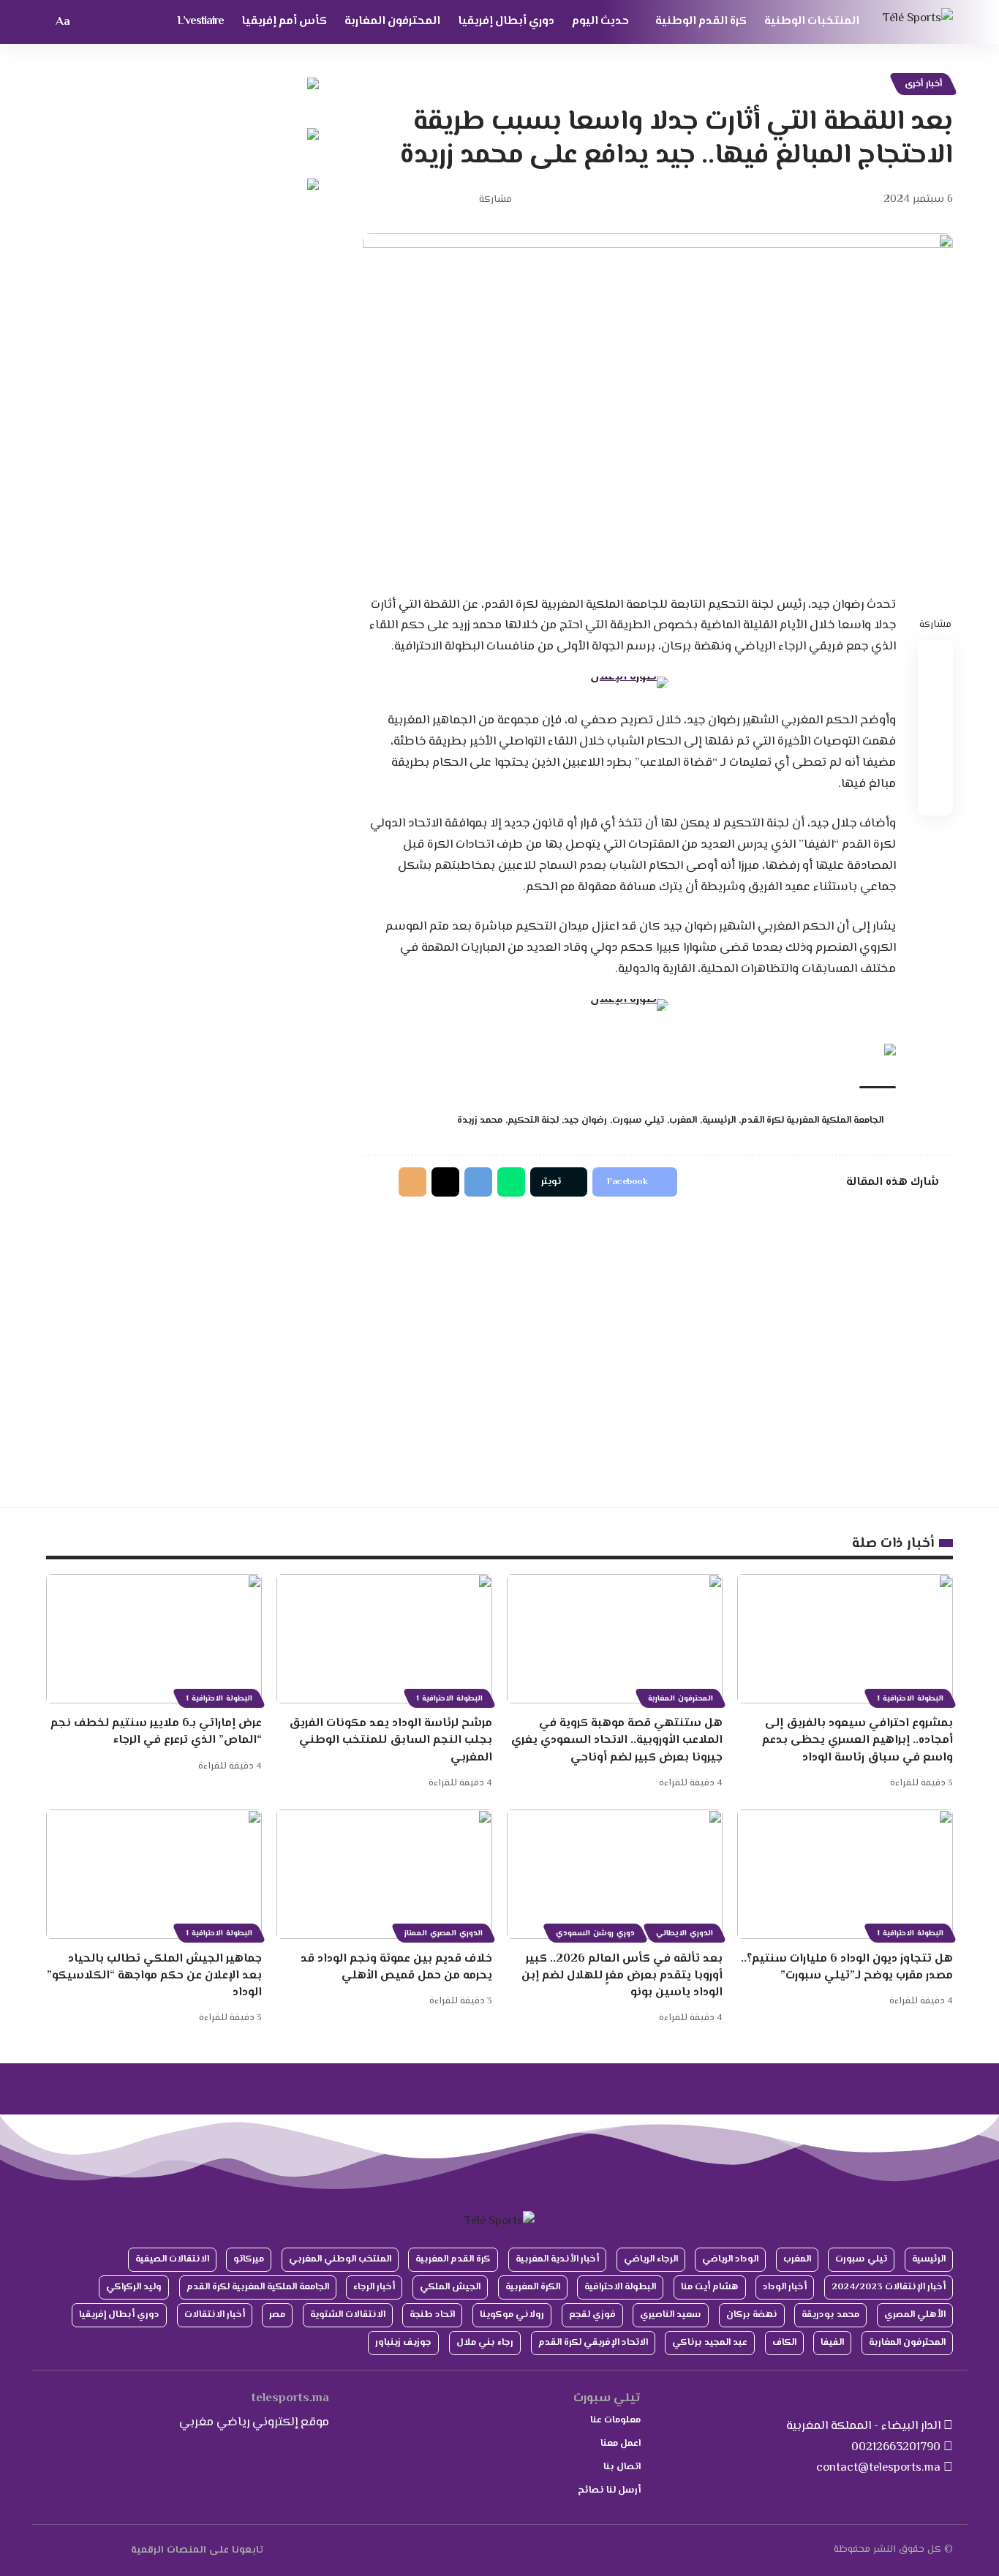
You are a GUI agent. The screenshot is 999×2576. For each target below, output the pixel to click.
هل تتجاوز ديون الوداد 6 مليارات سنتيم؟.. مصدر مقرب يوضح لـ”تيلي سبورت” (847, 1967)
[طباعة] (396, 200)
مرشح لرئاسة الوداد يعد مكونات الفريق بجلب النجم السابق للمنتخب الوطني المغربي (391, 1740)
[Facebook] (122, 2550)
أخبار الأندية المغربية (557, 2259)
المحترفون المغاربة (681, 1699)
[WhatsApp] (55, 2550)
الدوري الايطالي (685, 1933)
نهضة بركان (752, 2315)
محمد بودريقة (830, 2315)
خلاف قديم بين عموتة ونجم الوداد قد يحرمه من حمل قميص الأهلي (396, 1967)
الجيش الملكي (450, 2287)
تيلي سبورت (638, 1121)
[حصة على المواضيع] (445, 1182)
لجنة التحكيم (533, 1121)
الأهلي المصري (915, 2315)
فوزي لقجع (592, 2315)
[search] (88, 22)
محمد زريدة (480, 1121)
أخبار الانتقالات (215, 2315)
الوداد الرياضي (730, 2259)
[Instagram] (72, 2550)
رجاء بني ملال (485, 2343)
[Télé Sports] (918, 22)
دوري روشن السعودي (595, 1933)
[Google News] (89, 2550)
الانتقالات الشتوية (348, 2315)
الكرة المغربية (533, 2287)
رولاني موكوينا (512, 2315)
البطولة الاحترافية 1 (910, 1699)
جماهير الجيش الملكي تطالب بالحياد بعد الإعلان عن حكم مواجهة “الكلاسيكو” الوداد (154, 1976)
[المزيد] (373, 200)
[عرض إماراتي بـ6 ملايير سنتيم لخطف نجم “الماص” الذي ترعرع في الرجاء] (154, 1639)
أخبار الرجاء (374, 2287)
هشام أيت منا (710, 2287)
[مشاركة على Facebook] (464, 200)
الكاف (784, 2343)
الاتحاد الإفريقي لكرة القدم (593, 2343)
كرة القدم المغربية (453, 2259)
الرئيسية (719, 1121)
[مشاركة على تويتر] (441, 200)
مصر (277, 2315)
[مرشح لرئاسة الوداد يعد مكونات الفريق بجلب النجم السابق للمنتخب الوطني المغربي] (384, 1639)
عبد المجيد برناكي (710, 2343)
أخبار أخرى (923, 84)
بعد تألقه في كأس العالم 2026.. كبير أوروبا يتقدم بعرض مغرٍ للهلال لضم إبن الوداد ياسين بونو (622, 1976)
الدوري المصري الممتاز (444, 1933)
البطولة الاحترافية (620, 2287)
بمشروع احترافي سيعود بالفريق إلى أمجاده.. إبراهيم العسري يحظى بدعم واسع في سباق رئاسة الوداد (857, 1740)
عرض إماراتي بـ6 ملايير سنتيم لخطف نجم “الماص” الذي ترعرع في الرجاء (156, 1732)
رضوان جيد (585, 1121)
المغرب (683, 1121)
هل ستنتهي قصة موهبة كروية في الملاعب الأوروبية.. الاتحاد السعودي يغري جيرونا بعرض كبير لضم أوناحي (617, 1740)
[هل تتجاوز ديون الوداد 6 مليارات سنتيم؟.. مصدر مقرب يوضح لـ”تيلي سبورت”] (845, 1874)
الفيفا (832, 2343)
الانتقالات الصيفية (172, 2259)
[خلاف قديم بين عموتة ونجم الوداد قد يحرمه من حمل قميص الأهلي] (384, 1874)
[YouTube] (106, 2550)
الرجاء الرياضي (651, 2259)
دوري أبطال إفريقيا (119, 2315)
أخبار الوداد (785, 2287)
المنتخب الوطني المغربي (340, 2259)
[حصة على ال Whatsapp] (511, 1182)
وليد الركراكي (134, 2287)
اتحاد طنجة (432, 2315)
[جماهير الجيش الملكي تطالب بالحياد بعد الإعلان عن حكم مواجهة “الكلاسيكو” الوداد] (154, 1874)
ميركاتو (249, 2259)
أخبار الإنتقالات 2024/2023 (889, 2287)
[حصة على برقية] (478, 1182)
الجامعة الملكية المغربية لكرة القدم (812, 1121)
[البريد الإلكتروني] (418, 200)
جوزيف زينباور (403, 2343)
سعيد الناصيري (671, 2315)
